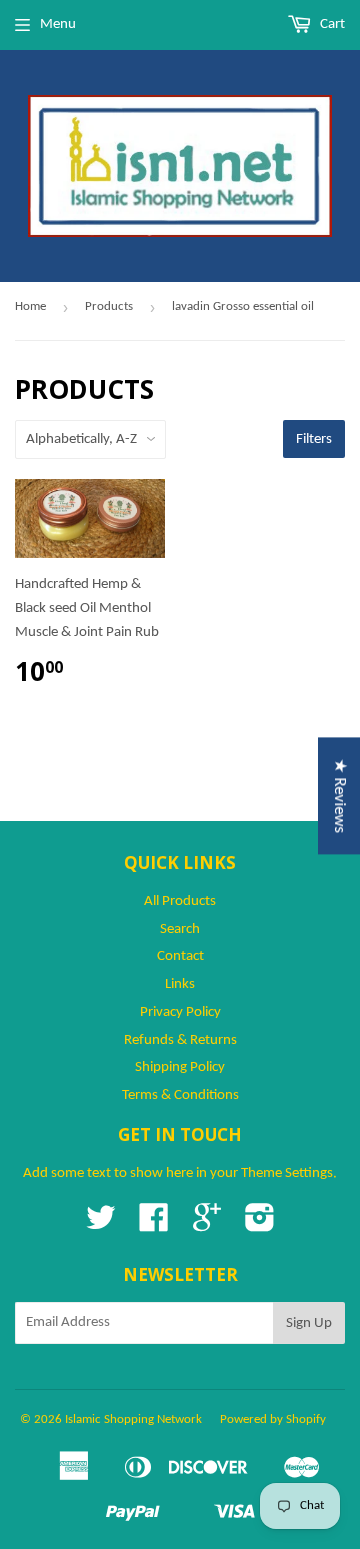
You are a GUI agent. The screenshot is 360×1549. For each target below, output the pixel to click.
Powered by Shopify (273, 1419)
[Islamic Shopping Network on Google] (207, 1225)
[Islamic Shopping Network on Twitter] (101, 1225)
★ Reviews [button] (339, 795)
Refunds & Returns (180, 1040)
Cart (331, 24)
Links (180, 984)
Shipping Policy (180, 1067)
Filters (314, 439)
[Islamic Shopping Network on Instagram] (260, 1225)
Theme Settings (287, 1173)
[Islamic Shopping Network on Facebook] (154, 1225)
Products (109, 306)
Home (30, 306)
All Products (180, 901)
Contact (180, 956)
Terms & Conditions (180, 1095)
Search (180, 929)
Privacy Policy (180, 1012)
